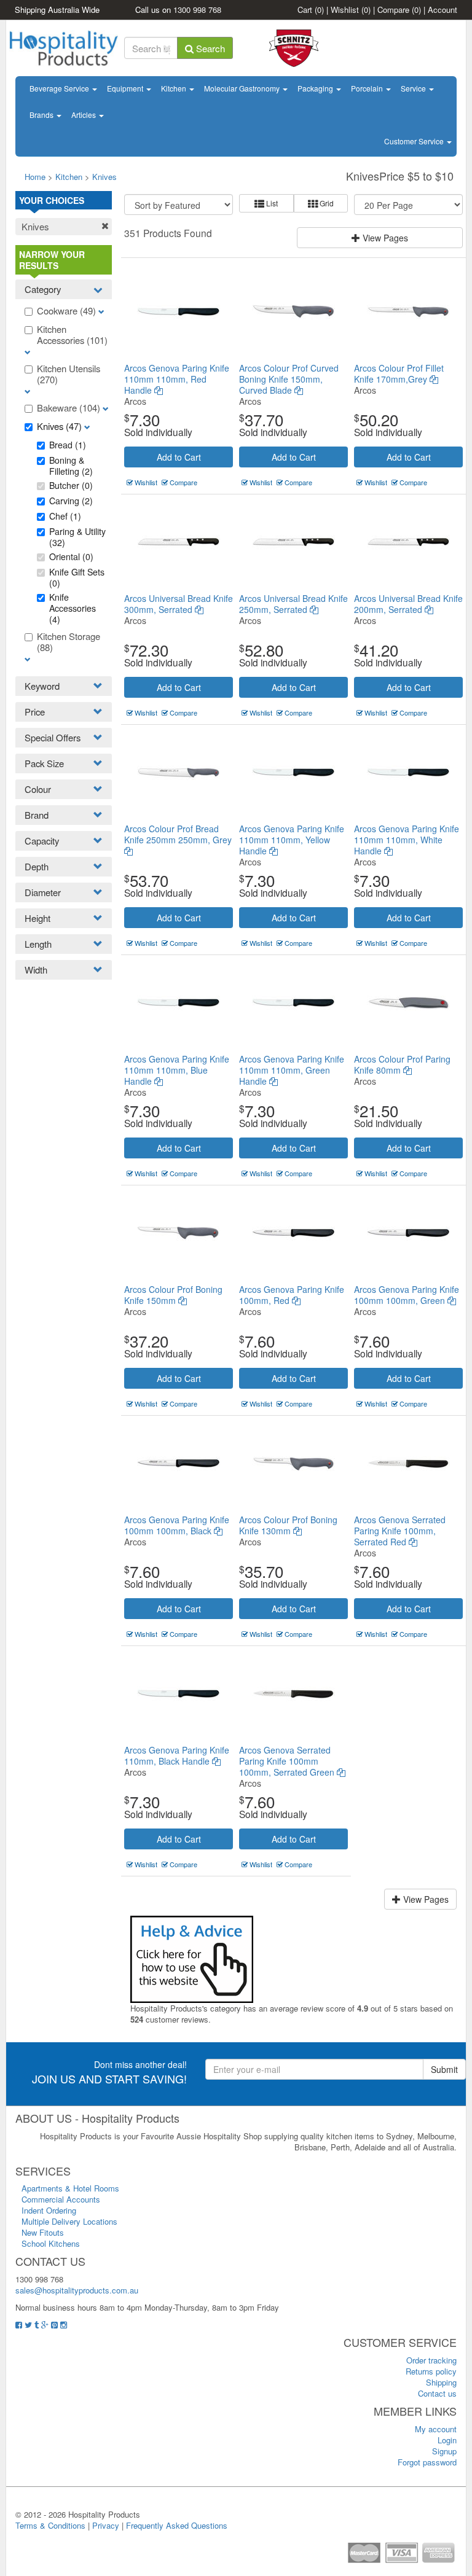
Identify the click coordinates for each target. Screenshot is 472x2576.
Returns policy (431, 2371)
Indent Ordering (49, 2210)
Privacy (106, 2525)
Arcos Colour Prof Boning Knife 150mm (173, 1295)
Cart (311, 10)
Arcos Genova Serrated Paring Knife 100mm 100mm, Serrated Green (288, 1761)
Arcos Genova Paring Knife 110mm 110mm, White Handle (407, 840)
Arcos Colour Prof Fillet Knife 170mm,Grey (399, 373)
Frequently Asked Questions (177, 2525)
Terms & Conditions (50, 2525)
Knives (104, 177)
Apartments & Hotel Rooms (70, 2188)
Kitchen (175, 88)
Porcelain (368, 88)
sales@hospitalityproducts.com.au (77, 2290)
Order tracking (431, 2360)
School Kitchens (51, 2243)
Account (442, 10)
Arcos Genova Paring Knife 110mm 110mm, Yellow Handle (292, 840)
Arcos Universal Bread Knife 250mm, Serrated (293, 604)
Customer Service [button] (415, 141)
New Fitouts (43, 2232)
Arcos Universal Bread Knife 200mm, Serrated (408, 604)
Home (35, 177)
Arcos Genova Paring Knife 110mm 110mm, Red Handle (177, 379)
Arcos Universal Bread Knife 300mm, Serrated (179, 604)
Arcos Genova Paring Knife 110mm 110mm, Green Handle (292, 1070)
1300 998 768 (197, 10)
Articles (85, 115)
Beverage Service (60, 88)
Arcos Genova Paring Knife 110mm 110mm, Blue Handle (177, 1070)
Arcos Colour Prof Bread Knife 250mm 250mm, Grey (178, 834)
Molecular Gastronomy (243, 88)
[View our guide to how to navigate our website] (192, 1958)
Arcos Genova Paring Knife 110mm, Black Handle (177, 1755)
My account (436, 2429)
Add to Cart (179, 457)
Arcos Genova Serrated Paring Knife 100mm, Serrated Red (400, 1531)
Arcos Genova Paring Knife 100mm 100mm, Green (407, 1295)
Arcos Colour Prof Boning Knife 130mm (288, 1525)
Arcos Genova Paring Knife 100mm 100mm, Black (177, 1525)
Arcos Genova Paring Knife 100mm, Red (292, 1295)
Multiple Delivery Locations (69, 2221)
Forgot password (427, 2462)
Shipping (441, 2382)
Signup (444, 2451)
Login (447, 2440)
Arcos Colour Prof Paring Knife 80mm (402, 1064)
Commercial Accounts (61, 2199)
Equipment (126, 88)
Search (209, 48)
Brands (42, 115)
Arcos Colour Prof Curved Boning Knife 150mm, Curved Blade (289, 379)
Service (414, 88)
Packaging (316, 88)
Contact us (437, 2393)
